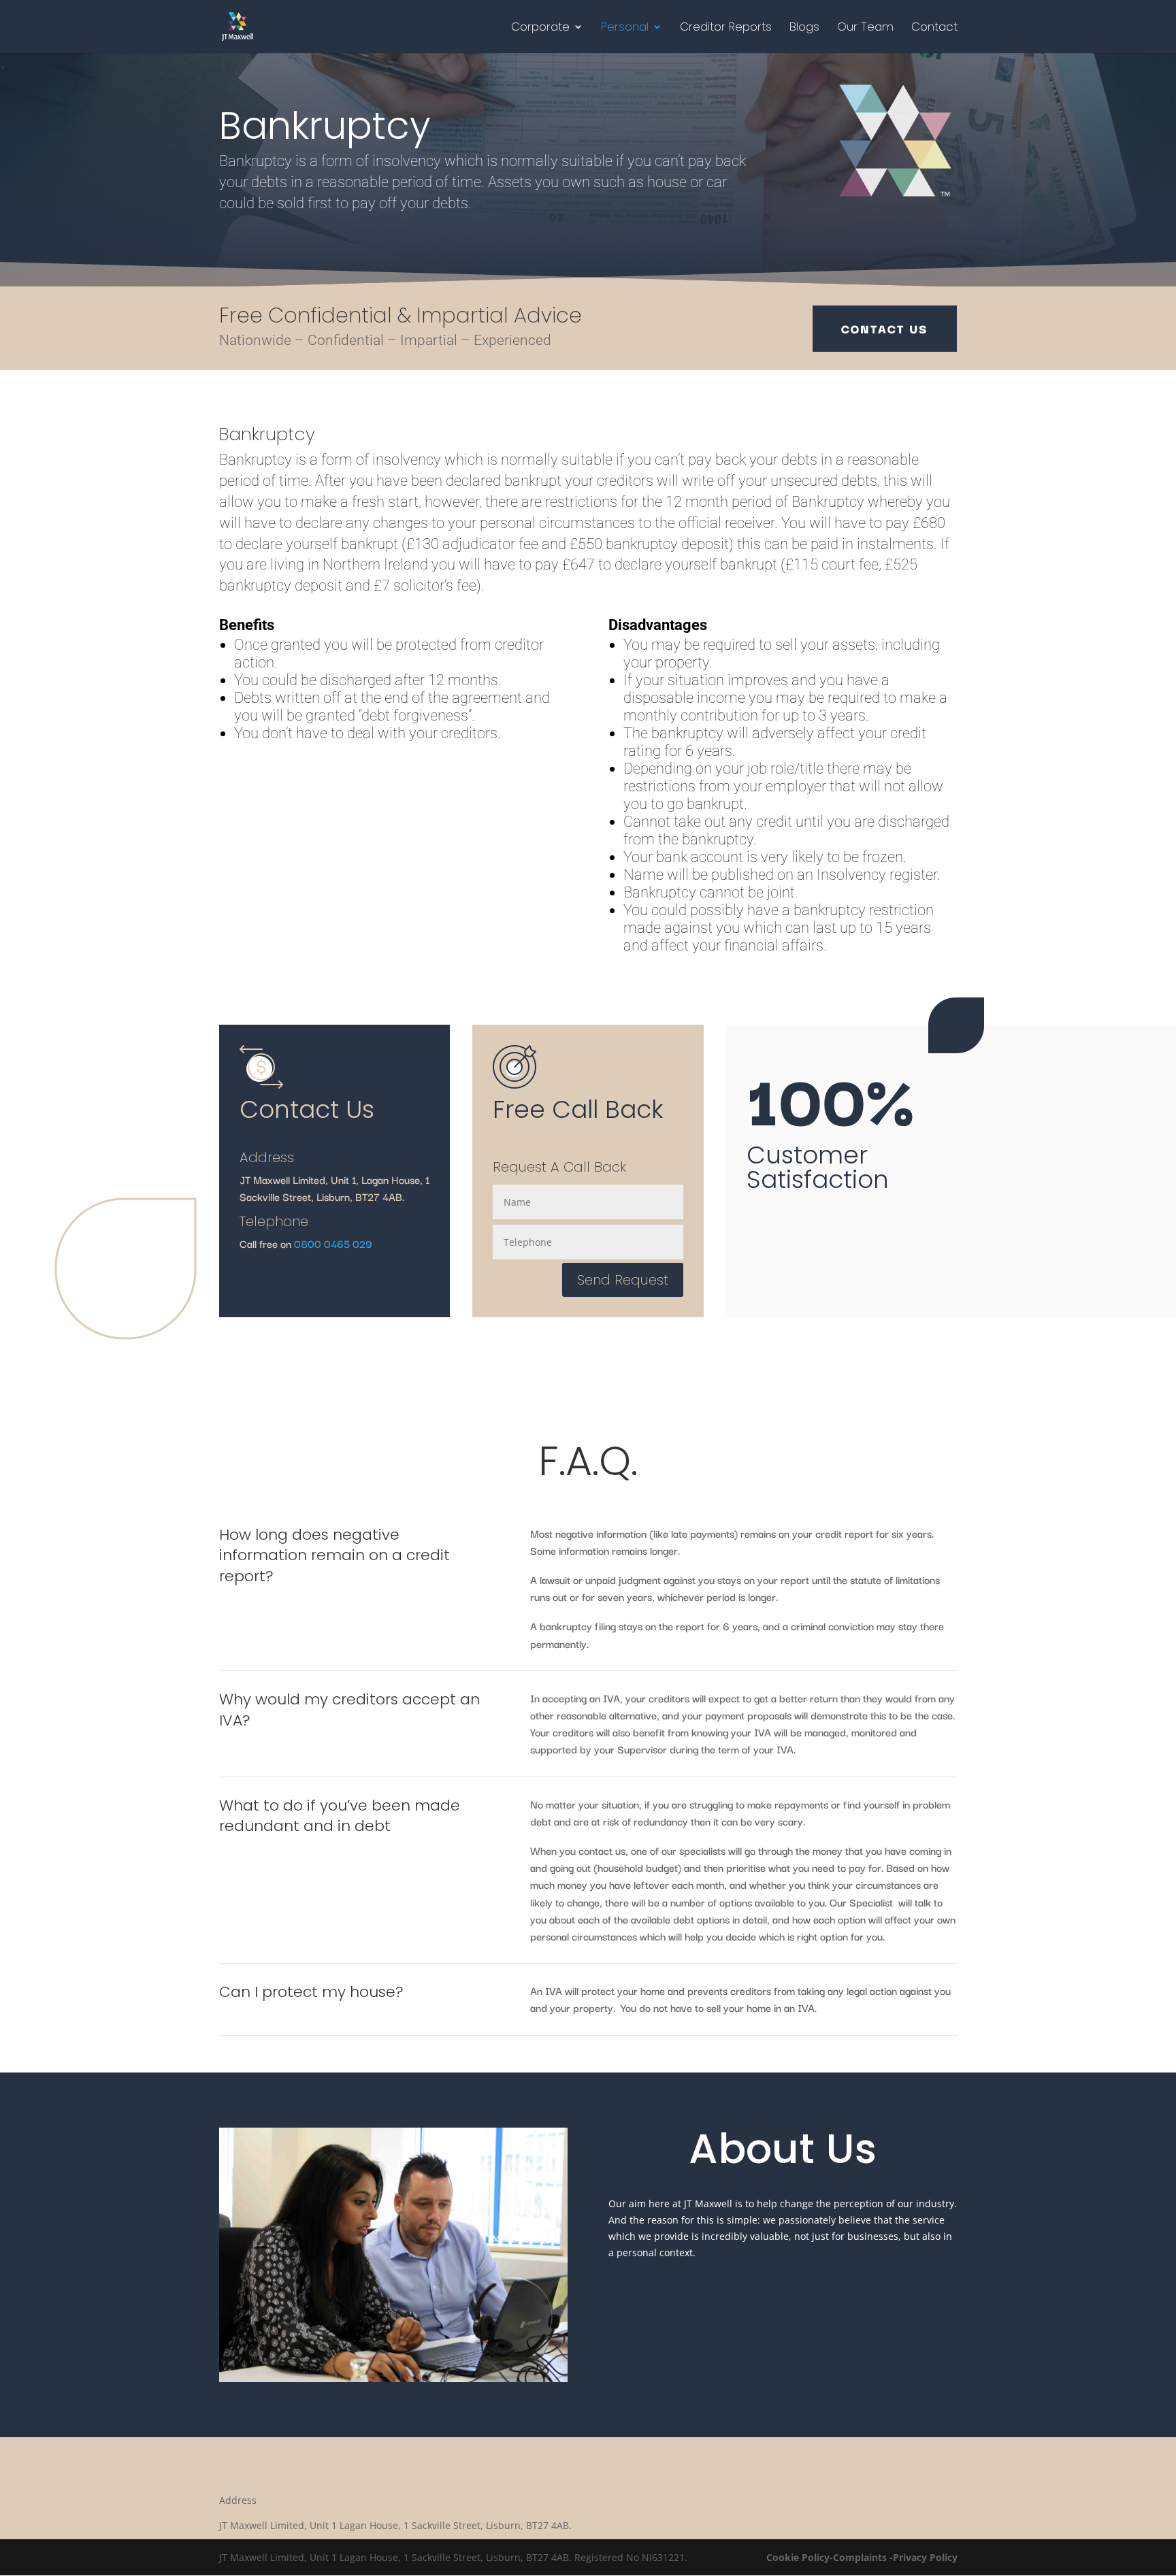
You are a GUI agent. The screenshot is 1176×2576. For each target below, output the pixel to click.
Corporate (540, 28)
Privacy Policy (925, 2557)
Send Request (623, 1280)
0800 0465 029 (333, 1243)
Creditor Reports (726, 28)
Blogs (804, 28)
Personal (625, 28)
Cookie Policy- (800, 2557)
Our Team (865, 28)
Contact (934, 28)
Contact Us (885, 328)
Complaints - (863, 2557)
